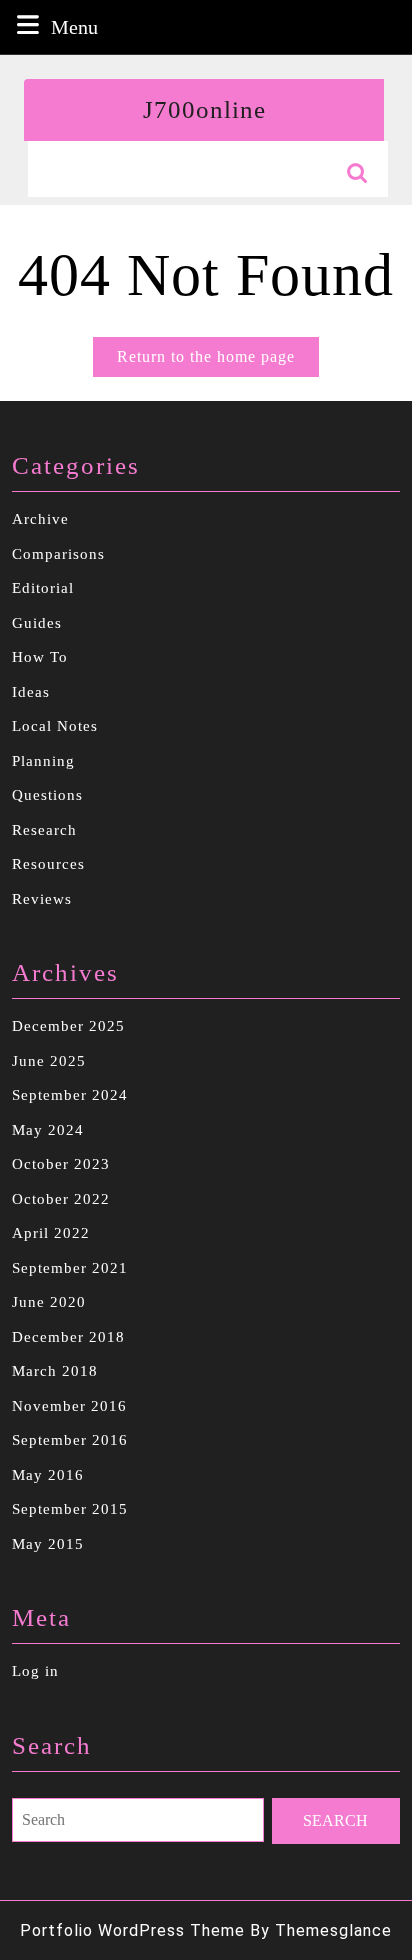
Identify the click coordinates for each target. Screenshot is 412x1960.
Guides (37, 623)
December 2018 (68, 1337)
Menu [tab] (74, 26)
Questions (47, 795)
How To (40, 657)
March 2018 (55, 1371)
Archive (40, 519)
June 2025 (49, 1061)
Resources (48, 864)
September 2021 (70, 1268)
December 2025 (68, 1026)
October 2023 (61, 1164)
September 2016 (70, 1440)
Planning (43, 761)
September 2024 (70, 1095)
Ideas (31, 692)
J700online (204, 109)
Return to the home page (218, 362)
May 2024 (48, 1130)
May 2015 (48, 1544)
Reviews (42, 899)
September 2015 (70, 1509)
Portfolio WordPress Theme (132, 1930)
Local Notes (55, 726)
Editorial (43, 588)
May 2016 (48, 1475)
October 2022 (61, 1199)
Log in (35, 1671)
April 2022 (51, 1233)
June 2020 (49, 1302)
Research (44, 830)
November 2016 (69, 1406)
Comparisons (58, 554)
